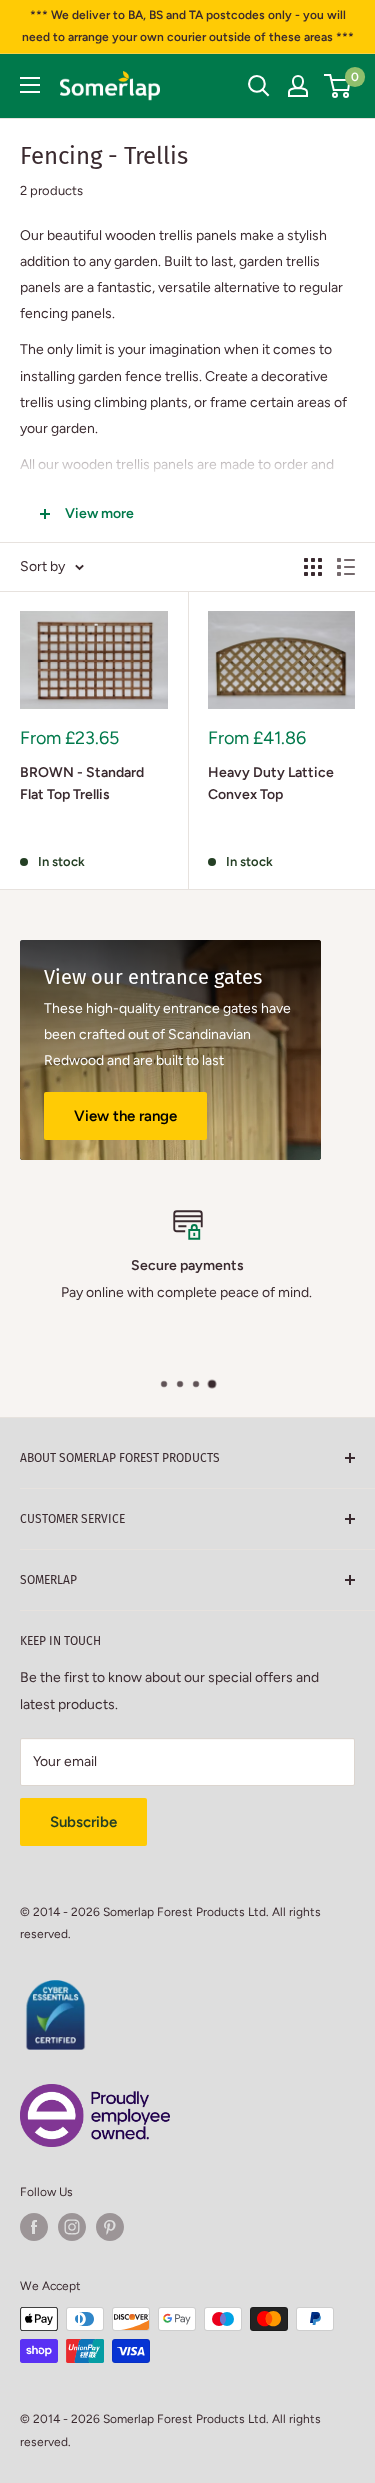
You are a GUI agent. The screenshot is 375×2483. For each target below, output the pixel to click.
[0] (338, 86)
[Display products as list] (346, 567)
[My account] (298, 86)
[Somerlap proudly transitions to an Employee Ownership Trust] (95, 2095)
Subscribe (83, 1822)
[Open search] (259, 86)
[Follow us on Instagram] (72, 2227)
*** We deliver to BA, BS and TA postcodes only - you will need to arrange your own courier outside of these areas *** (188, 26)
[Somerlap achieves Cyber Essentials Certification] (55, 1991)
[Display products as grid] (313, 567)
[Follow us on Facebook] (34, 2227)
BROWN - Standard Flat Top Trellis (82, 783)
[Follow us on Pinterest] (110, 2227)
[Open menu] (30, 85)
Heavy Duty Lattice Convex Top (271, 783)
